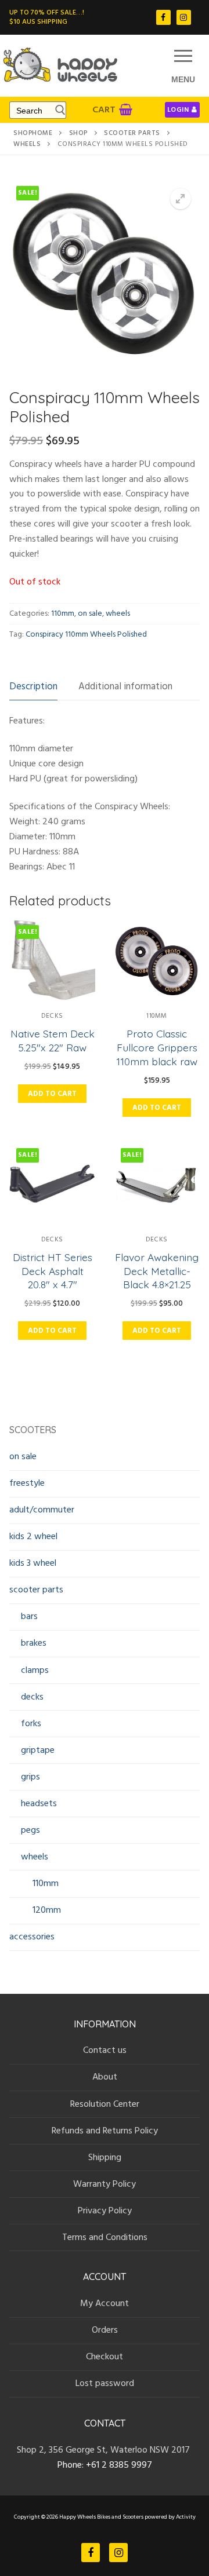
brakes (34, 1643)
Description (33, 687)
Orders (105, 2330)
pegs (30, 1830)
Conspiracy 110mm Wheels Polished (86, 634)
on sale (90, 613)
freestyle (27, 1483)
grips (30, 1777)
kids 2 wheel (33, 1536)
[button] (181, 199)
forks (31, 1723)
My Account (105, 2303)
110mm (63, 613)
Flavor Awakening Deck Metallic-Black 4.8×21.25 (157, 1271)
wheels (27, 144)
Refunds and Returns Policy (105, 2131)
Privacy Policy (105, 2210)
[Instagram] (184, 17)
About (105, 2077)
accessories (32, 1936)
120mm (47, 1910)
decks (52, 1016)
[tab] (33, 687)
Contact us (105, 2050)
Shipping (105, 2157)
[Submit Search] (58, 110)
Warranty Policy (105, 2184)
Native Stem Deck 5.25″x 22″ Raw (53, 1040)
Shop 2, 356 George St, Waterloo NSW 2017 (105, 2450)
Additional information (125, 687)
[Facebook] (163, 17)
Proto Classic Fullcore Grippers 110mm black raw (157, 1047)
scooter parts (132, 133)
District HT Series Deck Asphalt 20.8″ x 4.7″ (53, 1271)
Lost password (105, 2383)
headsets (39, 1803)
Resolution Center (105, 2104)
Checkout (105, 2356)
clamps (35, 1670)
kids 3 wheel (33, 1563)
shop (78, 133)
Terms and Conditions (105, 2237)
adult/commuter (42, 1510)
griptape (38, 1750)
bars (29, 1616)
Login (178, 110)
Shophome (33, 133)
